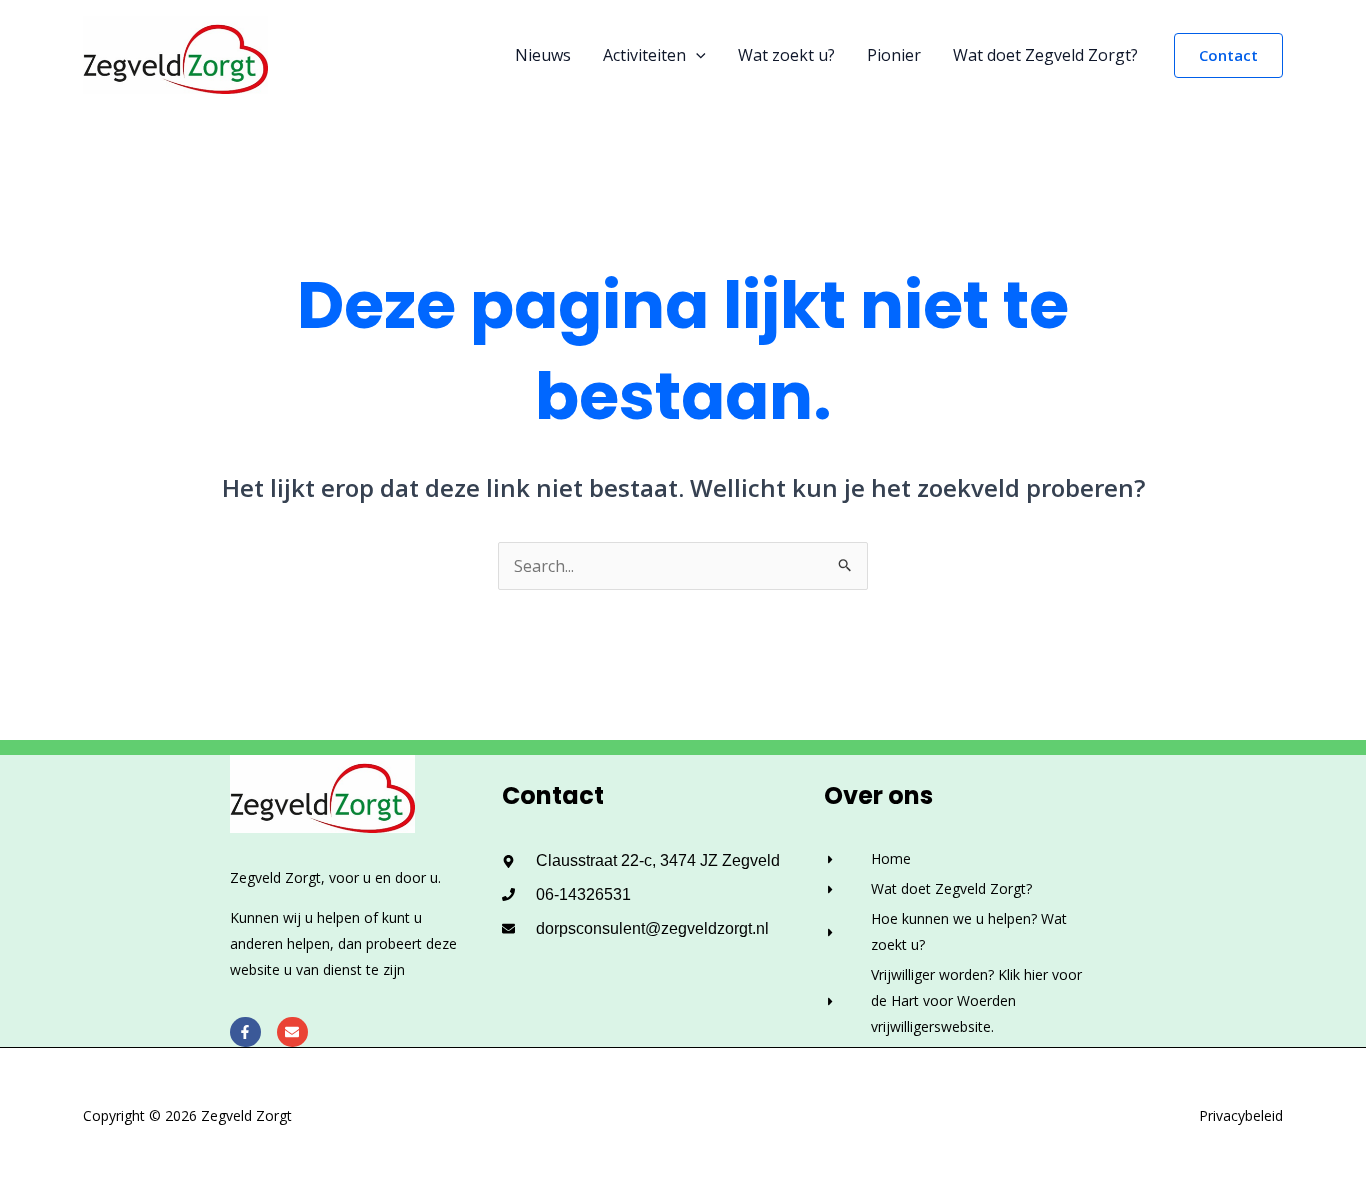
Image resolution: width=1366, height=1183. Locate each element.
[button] (696, 55)
